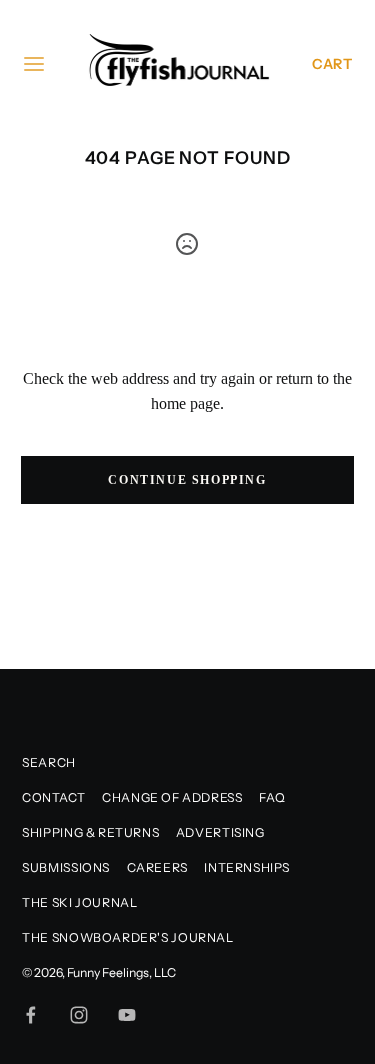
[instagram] (79, 1015)
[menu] (34, 64)
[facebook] (31, 1015)
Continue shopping (187, 480)
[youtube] (127, 1015)
